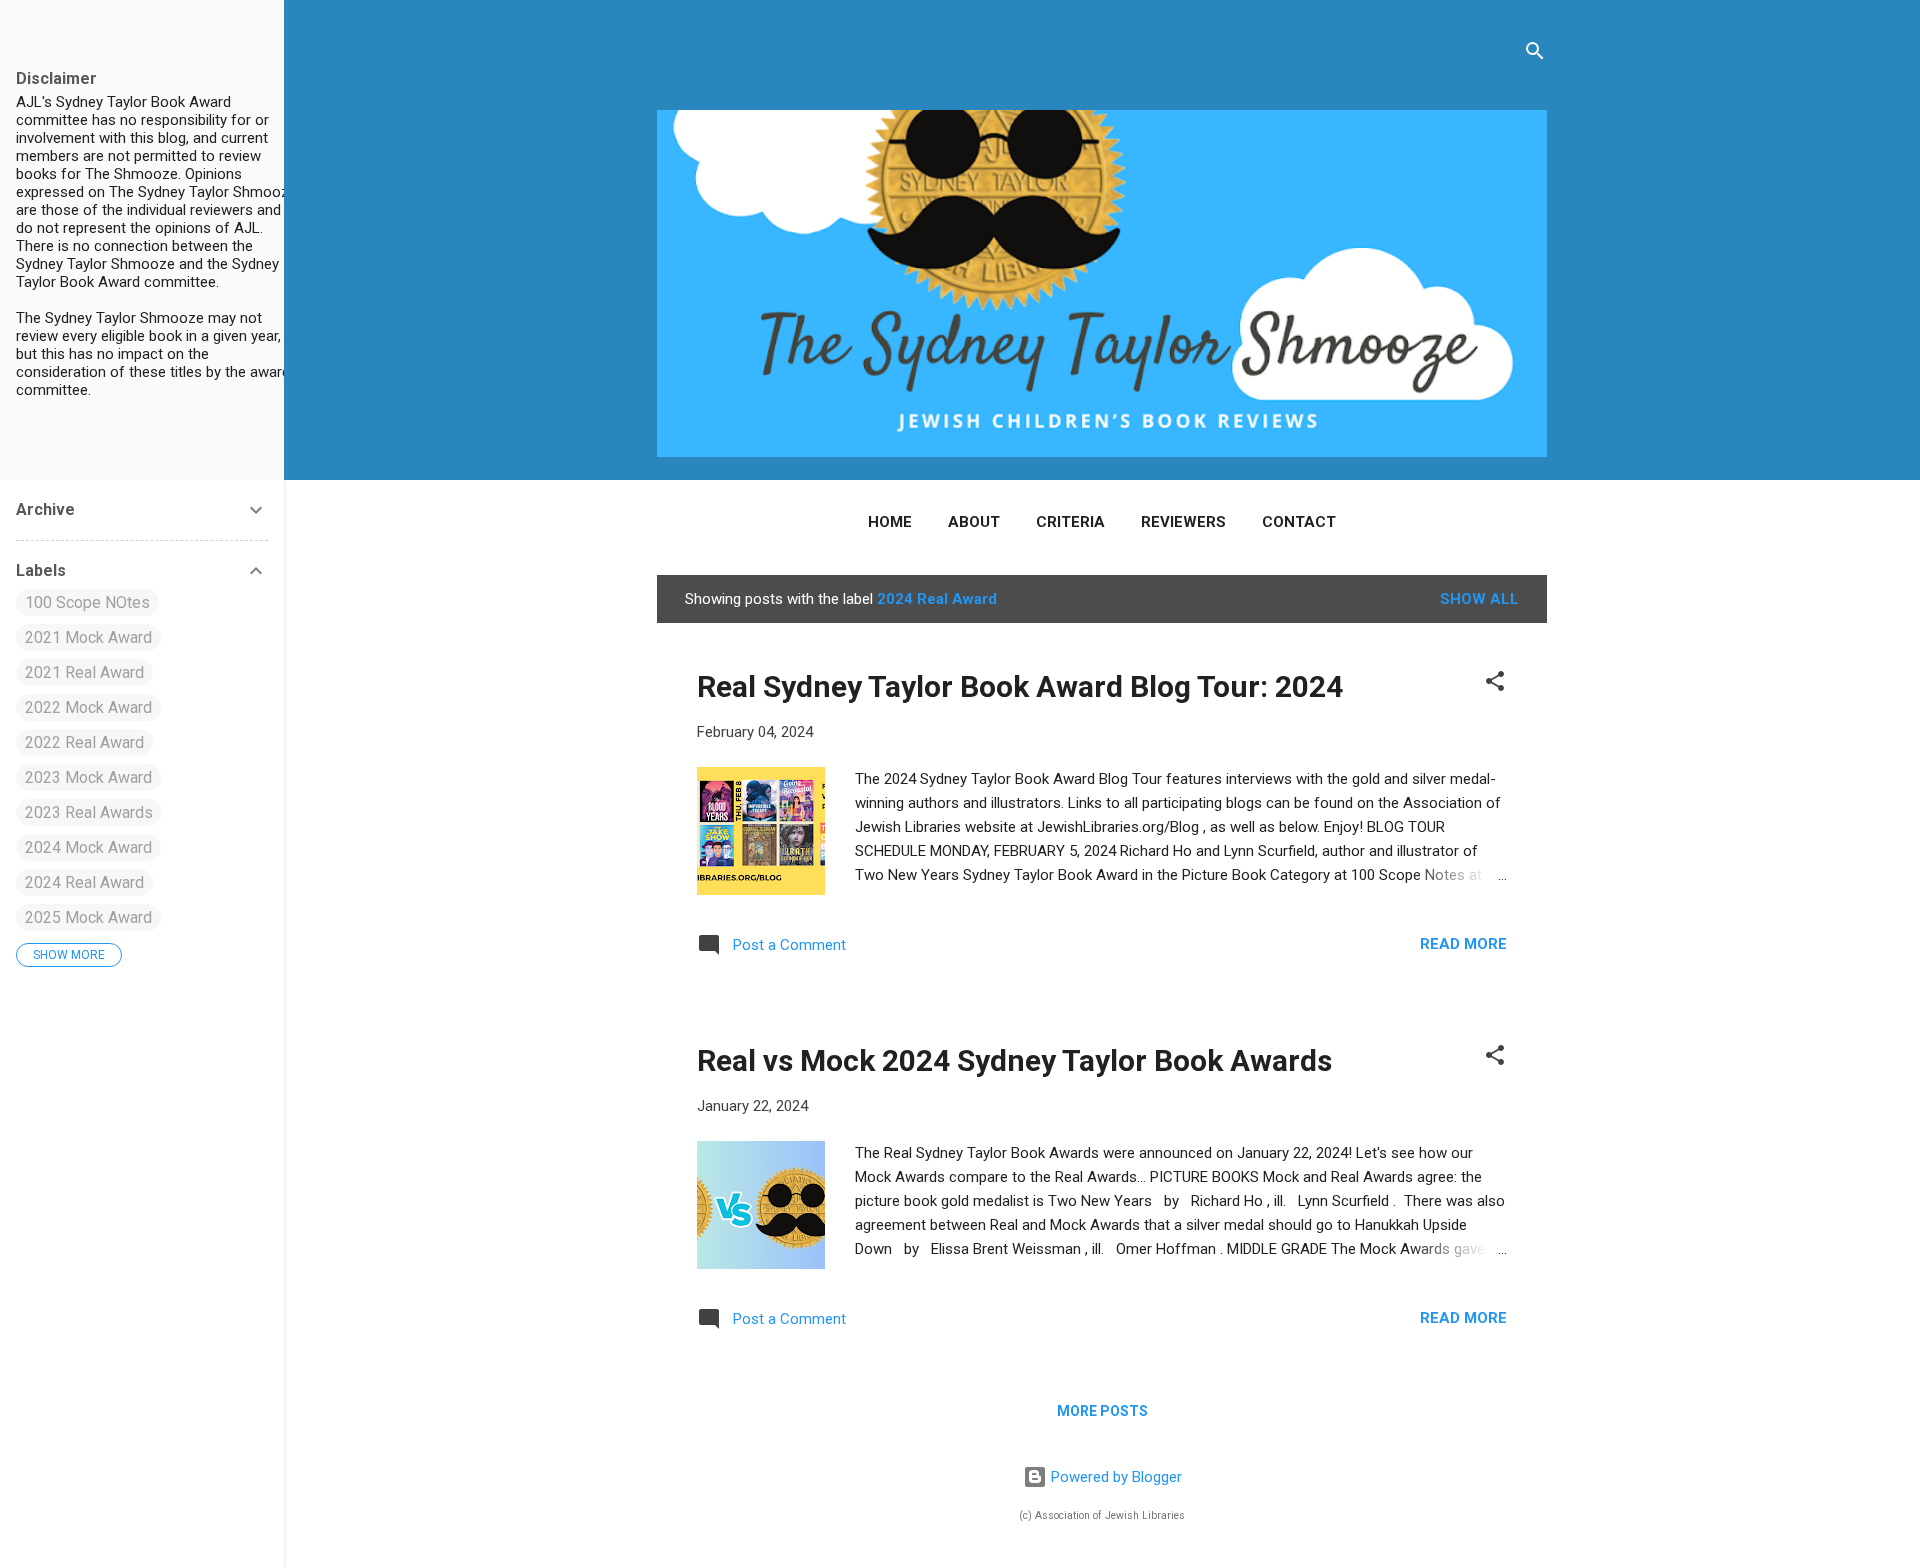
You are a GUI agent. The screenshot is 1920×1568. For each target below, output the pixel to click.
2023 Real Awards (89, 812)
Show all (1479, 599)
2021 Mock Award (88, 637)
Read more (1463, 944)
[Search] (1535, 54)
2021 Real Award (84, 672)
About (974, 522)
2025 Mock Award (88, 917)
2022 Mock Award (88, 707)
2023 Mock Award (88, 777)
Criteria (1070, 522)
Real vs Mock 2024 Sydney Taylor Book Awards (1014, 1060)
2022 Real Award (84, 742)
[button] (1495, 684)
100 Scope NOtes (87, 602)
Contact (1299, 522)
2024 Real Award (84, 882)
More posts (1102, 1411)
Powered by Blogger (1114, 1477)
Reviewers (1183, 522)
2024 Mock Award (88, 847)
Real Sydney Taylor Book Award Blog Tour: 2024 (1020, 686)
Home (890, 522)
